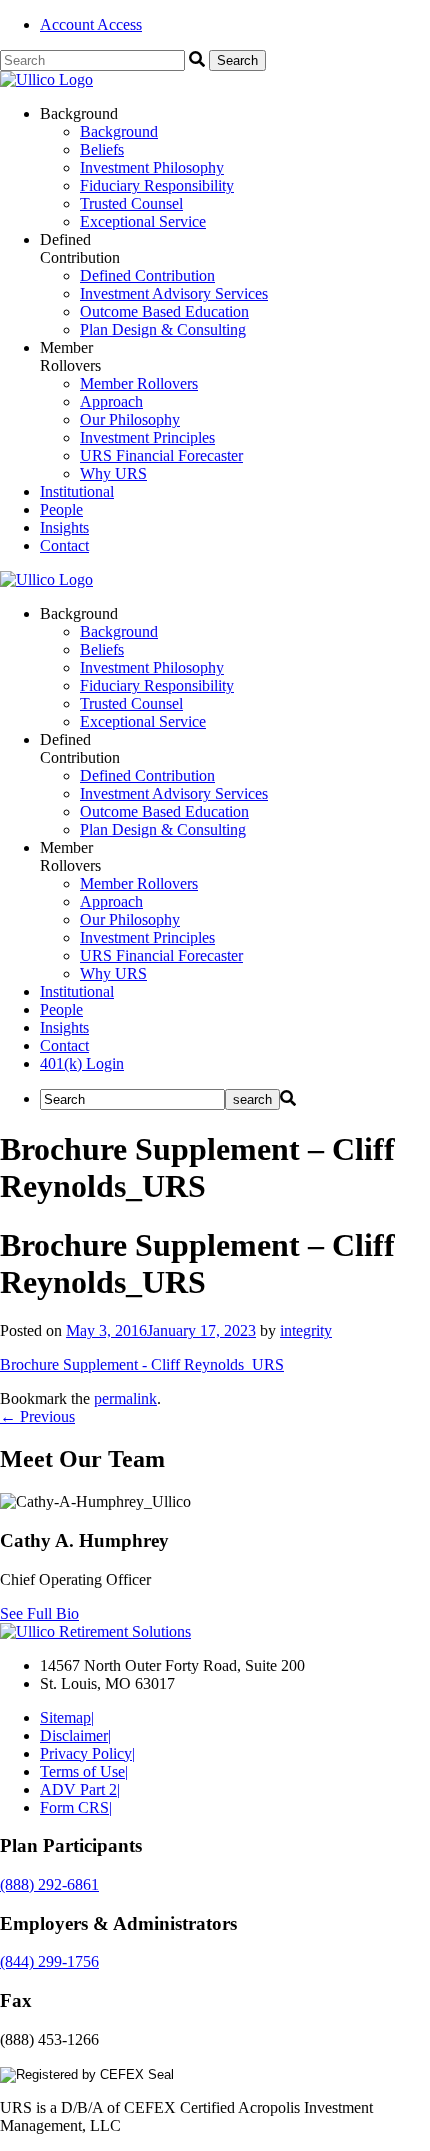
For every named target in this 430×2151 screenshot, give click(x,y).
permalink (125, 1398)
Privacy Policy (87, 1753)
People (61, 509)
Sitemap (67, 1717)
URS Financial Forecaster (161, 455)
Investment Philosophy (152, 167)
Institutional (77, 491)
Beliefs (102, 149)
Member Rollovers (139, 383)
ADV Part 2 (80, 1789)
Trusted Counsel (131, 203)
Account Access (91, 24)
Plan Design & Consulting (163, 329)
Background (119, 131)
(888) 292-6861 (49, 1884)
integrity (306, 1330)
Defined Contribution (147, 275)
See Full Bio (39, 1613)
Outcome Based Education (164, 311)
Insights (64, 527)
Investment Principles (147, 437)
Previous (37, 1416)
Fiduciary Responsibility (157, 185)
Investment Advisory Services (174, 293)
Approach (111, 401)
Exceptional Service (143, 221)
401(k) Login (82, 1063)
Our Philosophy (130, 419)
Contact (64, 545)
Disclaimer (75, 1735)
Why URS (113, 473)
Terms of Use (84, 1771)
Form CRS (76, 1807)
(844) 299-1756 (49, 1961)
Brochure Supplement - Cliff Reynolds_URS (142, 1364)
